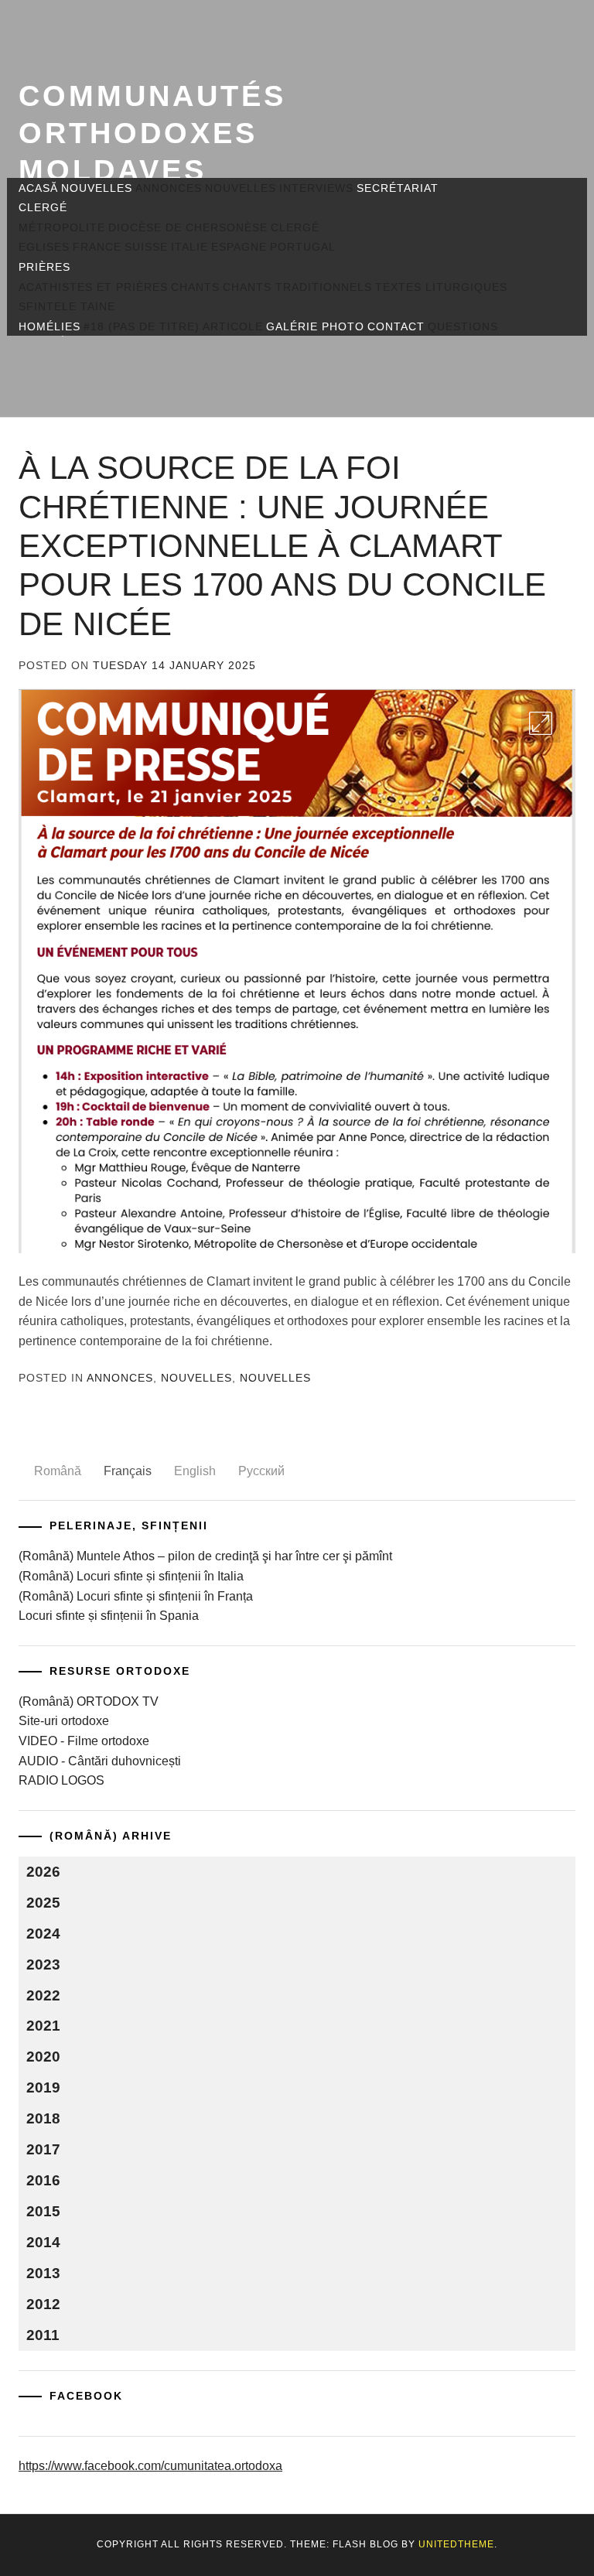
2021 (43, 2026)
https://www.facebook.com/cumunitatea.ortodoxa (150, 2466)
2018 (43, 2118)
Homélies (49, 326)
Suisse (146, 247)
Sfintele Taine (67, 306)
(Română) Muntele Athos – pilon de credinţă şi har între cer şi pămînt (205, 1556)
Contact (396, 326)
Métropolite (62, 227)
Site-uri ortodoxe (64, 1721)
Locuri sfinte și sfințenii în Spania (109, 1616)
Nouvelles (97, 188)
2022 (43, 1995)
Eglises (44, 247)
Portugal (303, 247)
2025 (43, 1903)
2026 (43, 1872)
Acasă (38, 188)
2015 (43, 2211)
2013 (43, 2273)
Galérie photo (315, 326)
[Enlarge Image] (541, 723)
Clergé (43, 207)
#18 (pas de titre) (142, 326)
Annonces (169, 188)
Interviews (316, 188)
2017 (43, 2149)
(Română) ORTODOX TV (89, 1701)
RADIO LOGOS (61, 1780)
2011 (43, 2335)
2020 (43, 2057)
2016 (43, 2180)
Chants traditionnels (297, 287)
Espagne (239, 247)
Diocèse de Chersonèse (188, 227)
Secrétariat (398, 188)
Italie (189, 247)
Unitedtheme (456, 2544)
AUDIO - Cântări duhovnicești (100, 1761)
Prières (44, 267)
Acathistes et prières (93, 287)
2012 (43, 2304)
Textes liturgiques (441, 287)
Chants (195, 287)
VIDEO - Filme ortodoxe (84, 1741)
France (97, 247)
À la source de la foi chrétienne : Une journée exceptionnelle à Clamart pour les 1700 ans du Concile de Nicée (282, 546)
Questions (463, 326)
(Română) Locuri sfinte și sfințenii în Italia (131, 1576)
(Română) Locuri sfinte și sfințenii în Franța (136, 1596)
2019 (43, 2087)
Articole (233, 326)
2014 (43, 2242)
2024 (43, 1934)
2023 (43, 1964)
